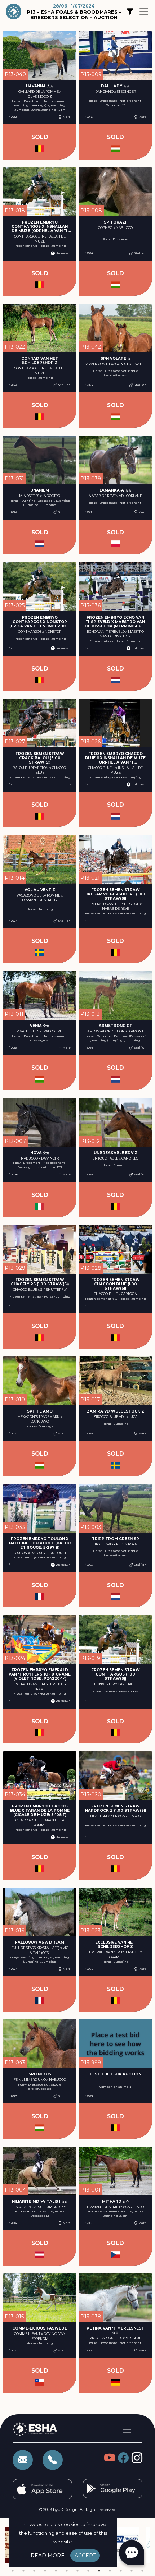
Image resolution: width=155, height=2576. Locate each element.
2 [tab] (23, 2571)
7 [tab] (77, 2571)
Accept (85, 2556)
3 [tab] (34, 2571)
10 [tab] (110, 2571)
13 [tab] (142, 2571)
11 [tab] (121, 2571)
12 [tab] (132, 2571)
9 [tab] (99, 2571)
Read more (48, 2556)
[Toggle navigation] (144, 11)
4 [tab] (45, 2571)
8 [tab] (88, 2571)
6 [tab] (67, 2571)
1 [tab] (13, 2571)
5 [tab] (56, 2571)
